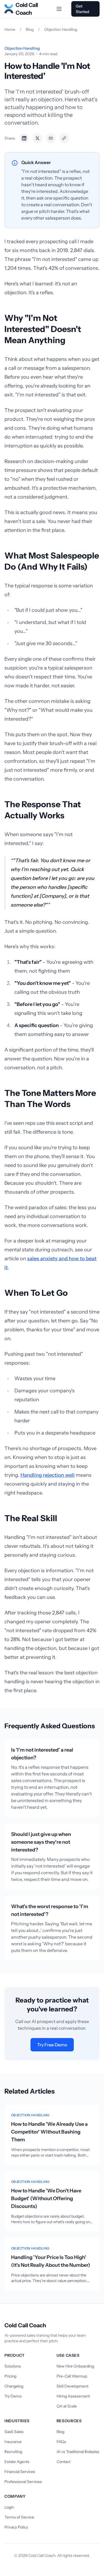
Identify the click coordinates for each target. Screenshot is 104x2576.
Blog (30, 29)
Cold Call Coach (27, 9)
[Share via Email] (51, 138)
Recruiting (13, 2452)
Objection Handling (61, 29)
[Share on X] (37, 138)
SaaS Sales (14, 2432)
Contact (64, 2462)
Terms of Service (19, 2517)
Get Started (83, 9)
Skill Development (73, 2386)
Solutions (13, 2366)
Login (9, 2507)
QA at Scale (67, 2406)
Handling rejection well (48, 1475)
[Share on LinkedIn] (24, 138)
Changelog (14, 2386)
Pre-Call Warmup (72, 2376)
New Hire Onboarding (75, 2366)
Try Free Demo (52, 2045)
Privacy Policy (16, 2527)
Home (10, 29)
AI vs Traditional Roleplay (78, 2452)
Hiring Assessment (73, 2396)
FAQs (61, 2442)
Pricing (10, 2376)
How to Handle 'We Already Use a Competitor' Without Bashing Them (49, 2132)
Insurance (13, 2442)
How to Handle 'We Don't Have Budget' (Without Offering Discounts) (46, 2198)
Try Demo (13, 2396)
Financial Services (20, 2472)
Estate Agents (17, 2462)
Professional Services (23, 2482)
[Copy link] (64, 138)
